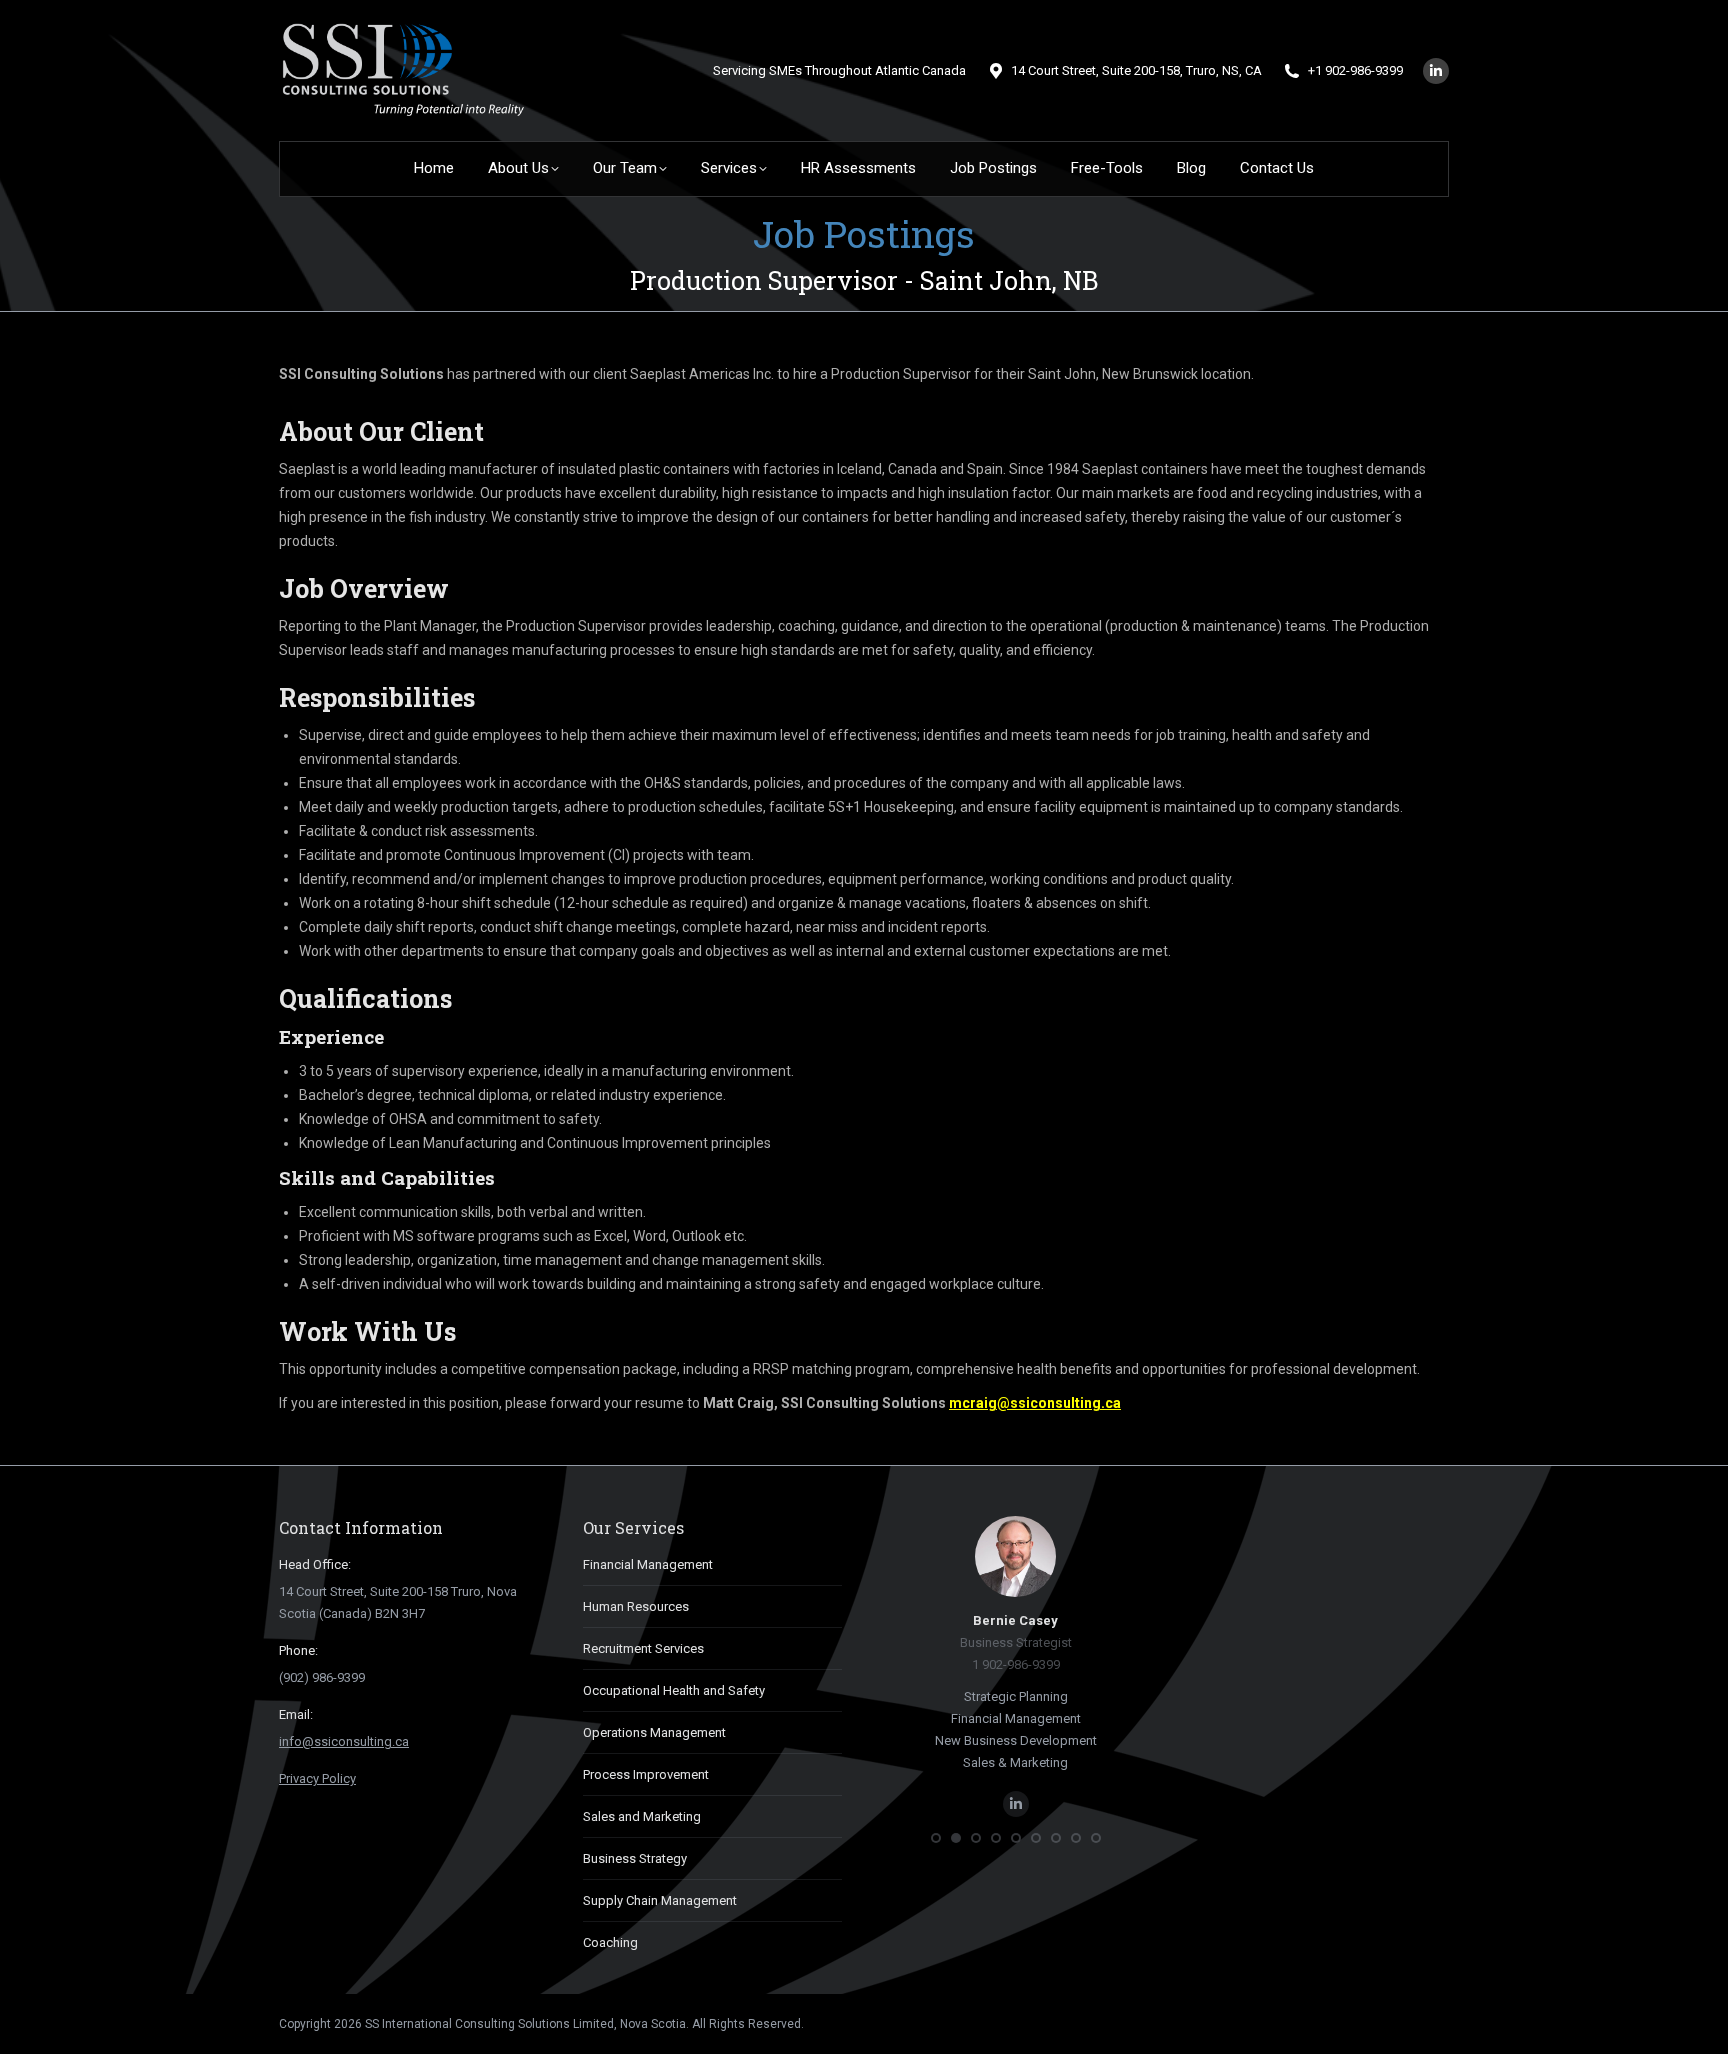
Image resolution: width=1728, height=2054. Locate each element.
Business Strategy (635, 1858)
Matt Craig (1017, 1620)
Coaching (610, 1942)
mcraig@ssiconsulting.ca (1035, 1403)
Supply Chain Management (660, 1900)
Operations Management (654, 1732)
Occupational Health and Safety (674, 1690)
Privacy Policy (317, 1778)
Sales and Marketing (642, 1816)
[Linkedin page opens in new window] (1436, 71)
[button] (936, 1838)
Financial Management (648, 1564)
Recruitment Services (643, 1648)
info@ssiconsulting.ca (344, 1741)
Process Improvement (646, 1774)
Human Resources (636, 1606)
